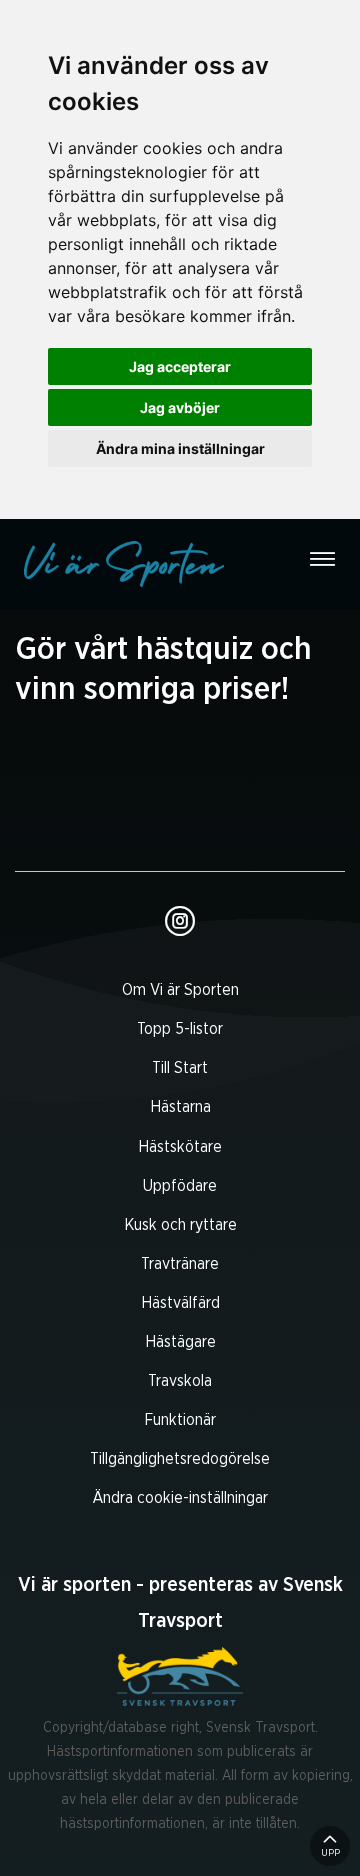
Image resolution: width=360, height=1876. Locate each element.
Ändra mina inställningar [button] (180, 448)
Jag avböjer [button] (180, 407)
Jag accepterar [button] (180, 366)
